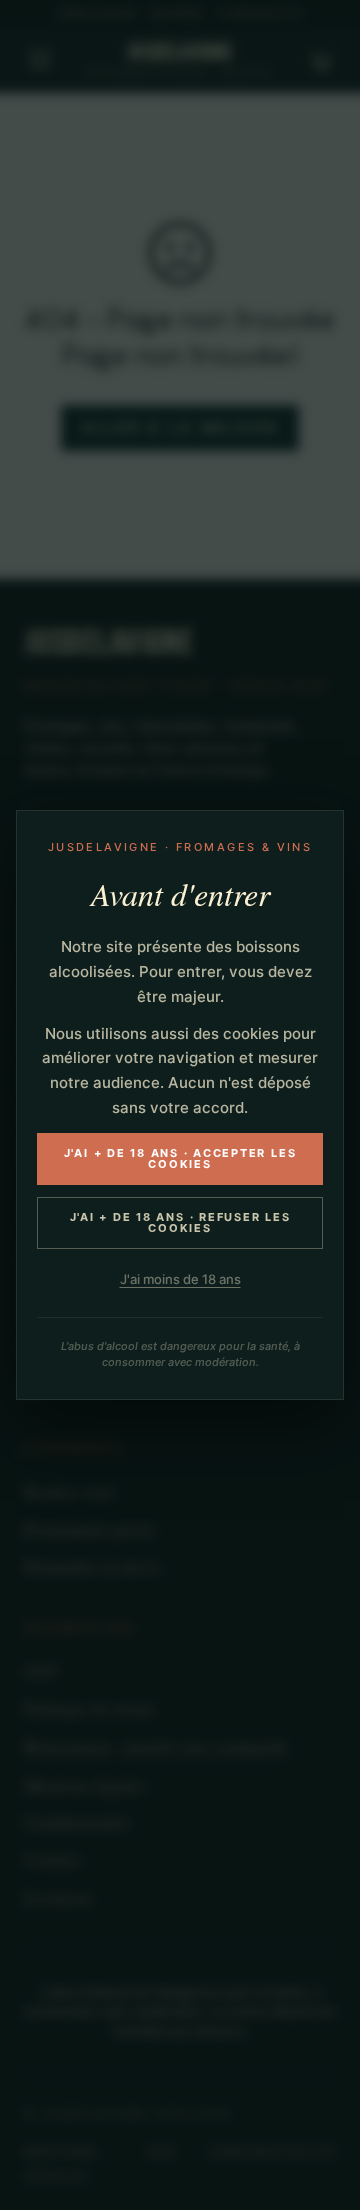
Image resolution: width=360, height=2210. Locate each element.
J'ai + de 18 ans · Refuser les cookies (180, 1222)
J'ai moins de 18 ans (180, 1279)
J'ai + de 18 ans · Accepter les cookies (180, 1158)
